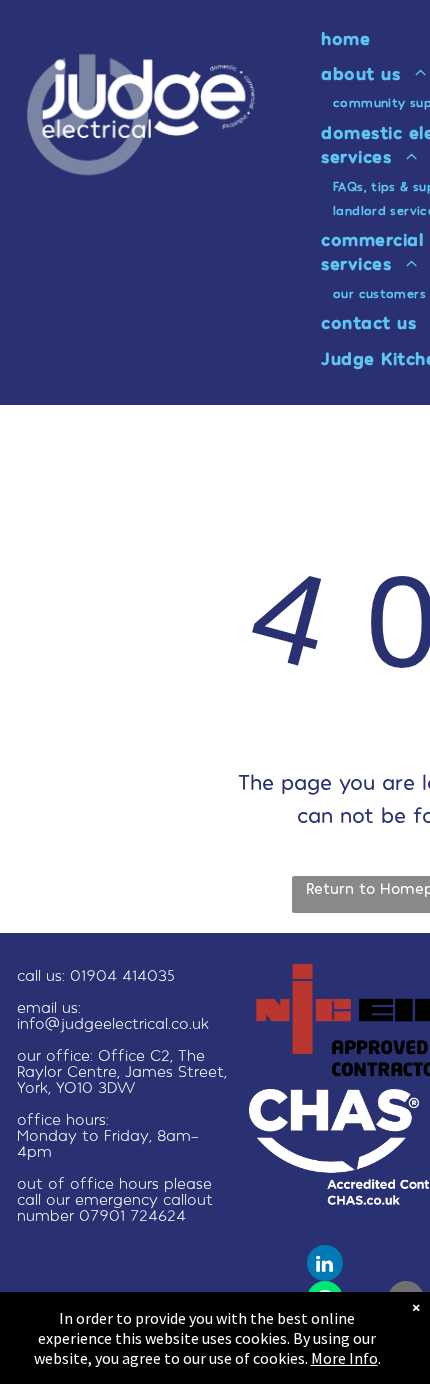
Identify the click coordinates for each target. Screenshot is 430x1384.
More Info (344, 1358)
